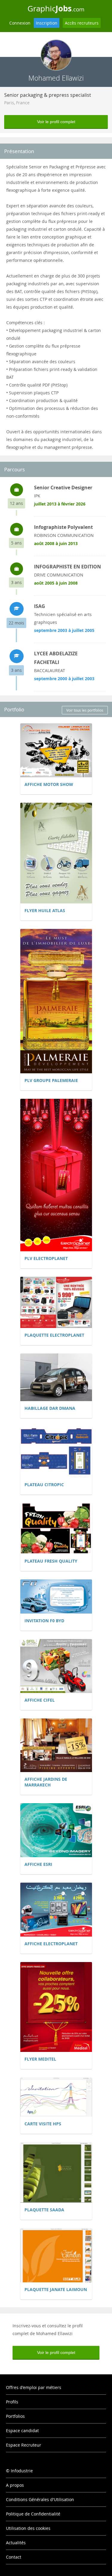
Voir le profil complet (56, 122)
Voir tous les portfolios (85, 710)
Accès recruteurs (82, 23)
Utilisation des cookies (28, 2528)
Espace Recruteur (24, 2445)
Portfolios (15, 2416)
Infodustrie (22, 2471)
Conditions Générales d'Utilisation (40, 2499)
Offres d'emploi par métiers (34, 2387)
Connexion (20, 23)
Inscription (47, 23)
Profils (12, 2402)
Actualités (16, 2543)
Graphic (56, 8)
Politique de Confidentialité (33, 2514)
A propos (15, 2485)
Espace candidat (22, 2431)
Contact (14, 2557)
